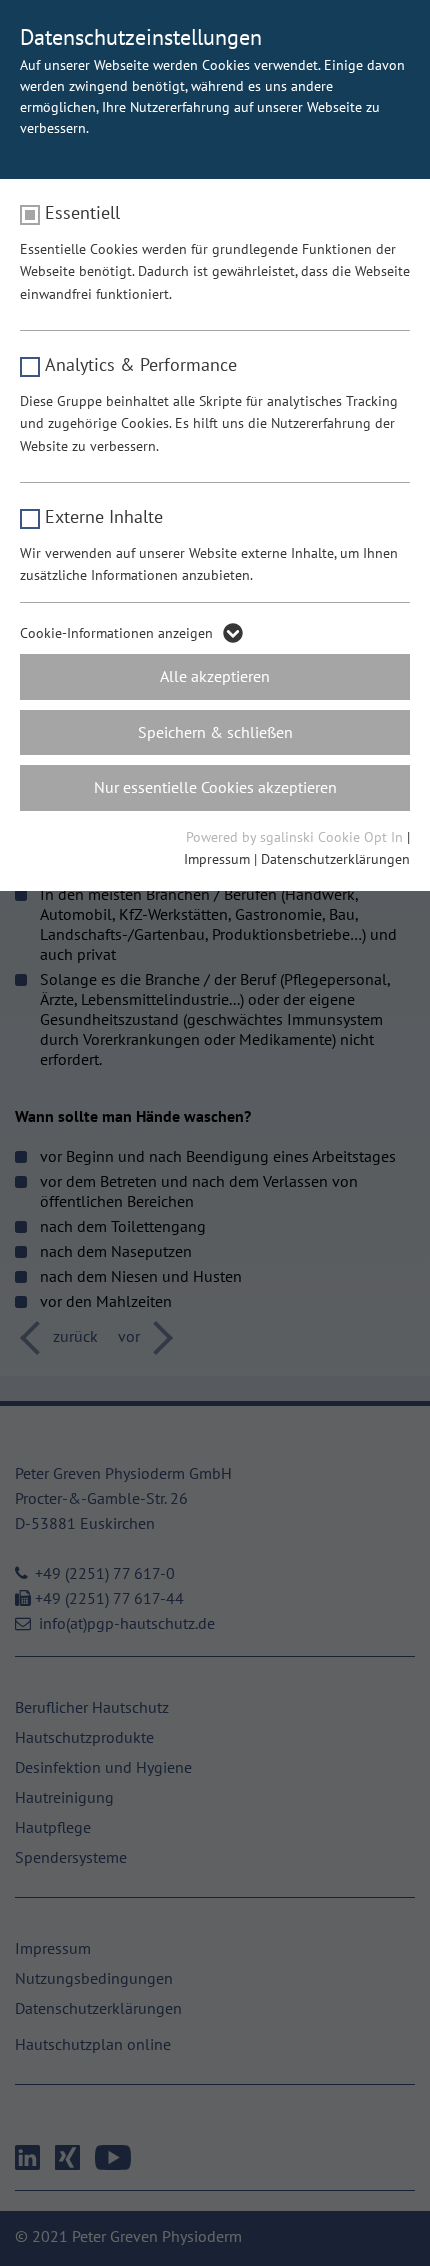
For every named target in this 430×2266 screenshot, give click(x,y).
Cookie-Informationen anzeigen (116, 633)
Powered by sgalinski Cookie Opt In (296, 837)
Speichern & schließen (215, 732)
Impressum (217, 859)
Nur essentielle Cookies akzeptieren (215, 787)
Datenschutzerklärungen (335, 859)
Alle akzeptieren (215, 676)
